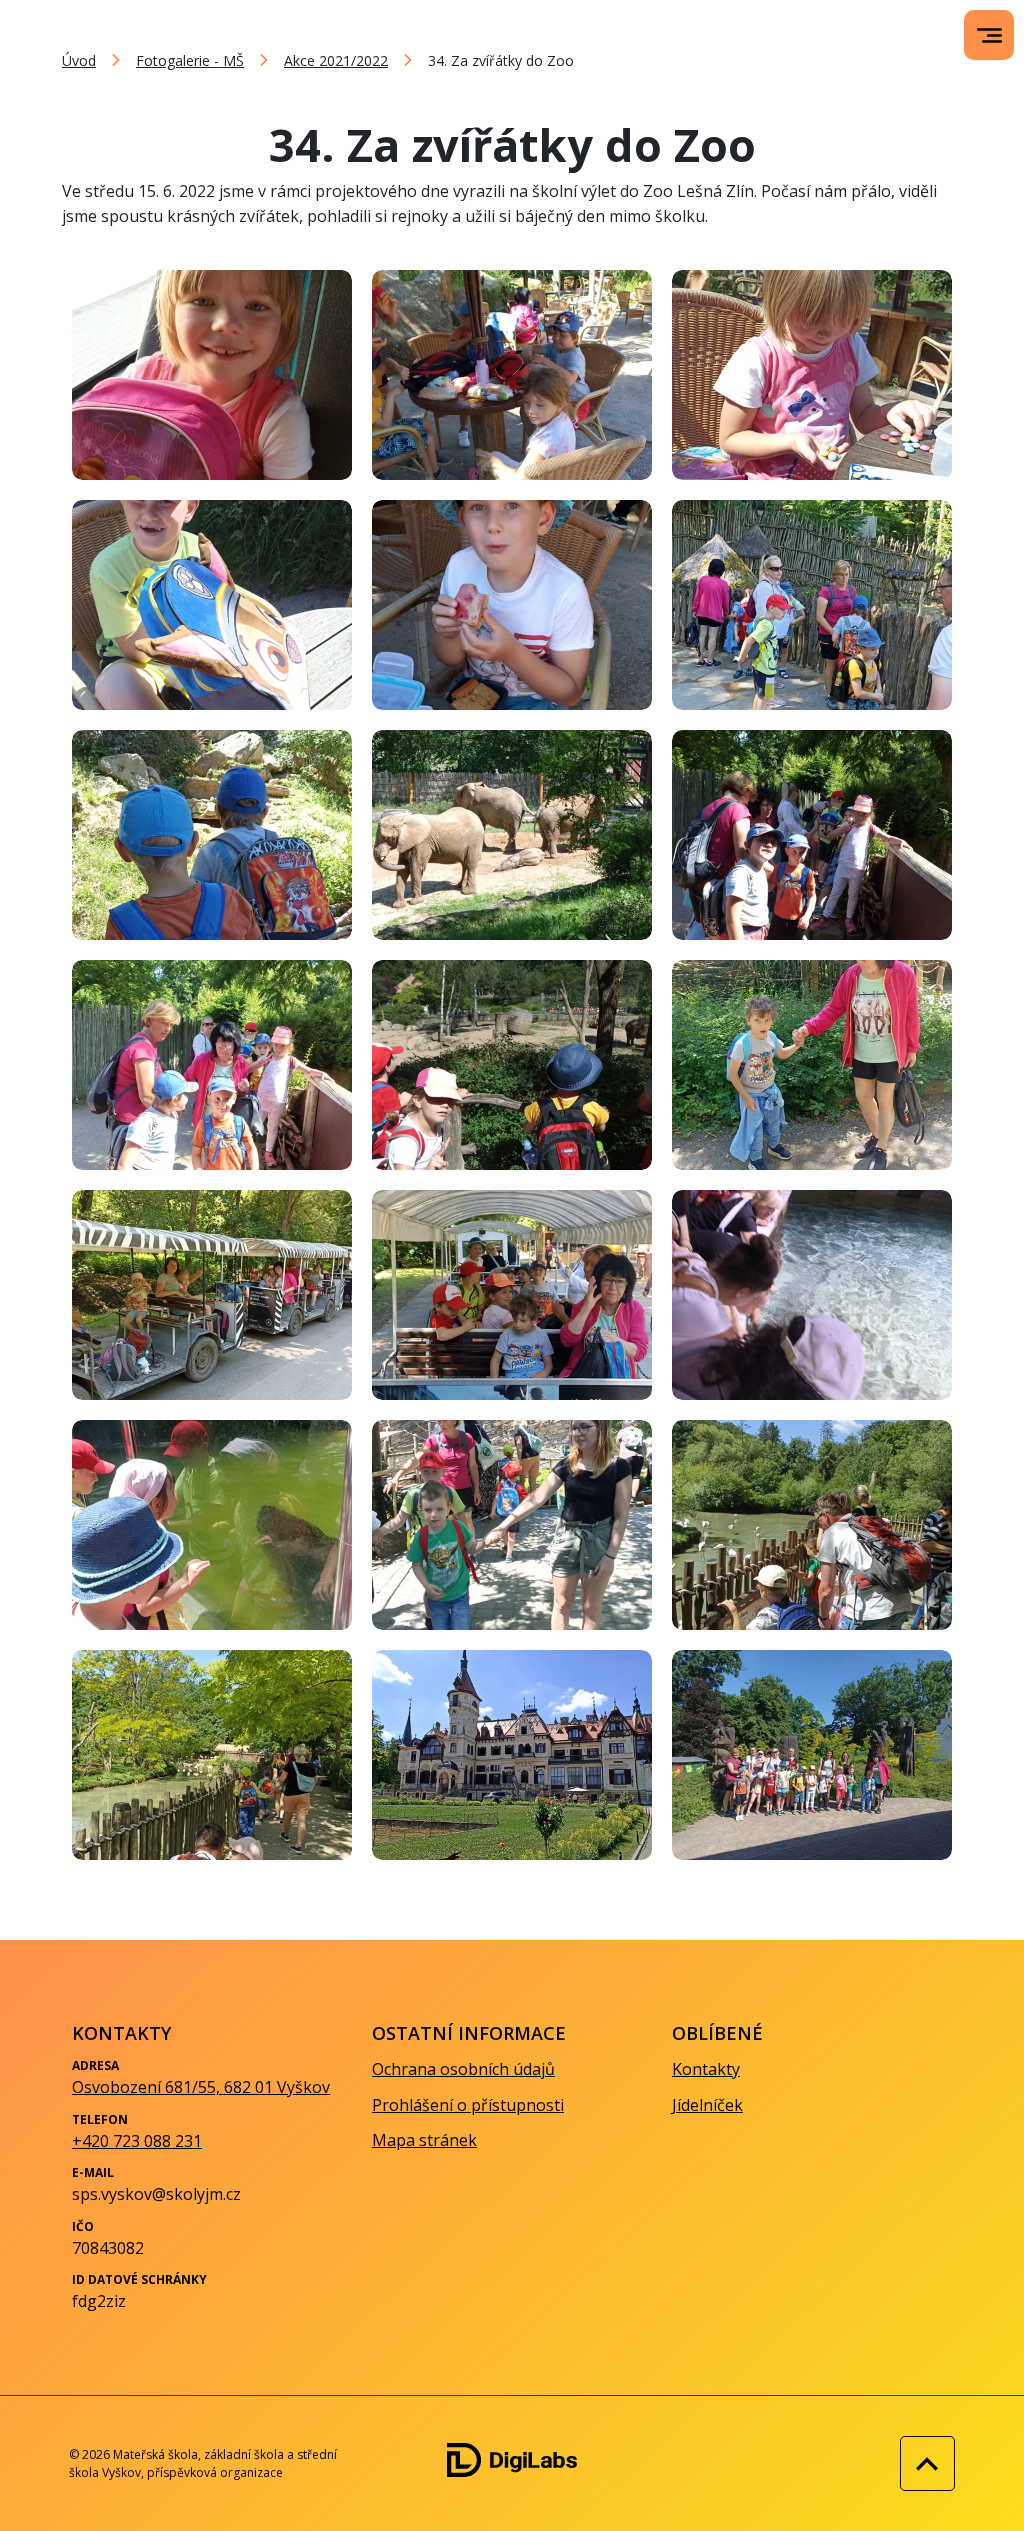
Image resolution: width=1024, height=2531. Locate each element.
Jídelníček (707, 2105)
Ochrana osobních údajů (463, 2069)
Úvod (79, 60)
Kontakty (706, 2069)
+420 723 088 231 (137, 2141)
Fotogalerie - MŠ (190, 60)
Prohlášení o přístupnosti (468, 2105)
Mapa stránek (424, 2140)
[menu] (989, 35)
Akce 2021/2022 (336, 60)
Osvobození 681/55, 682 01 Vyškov (201, 2087)
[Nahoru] (922, 2463)
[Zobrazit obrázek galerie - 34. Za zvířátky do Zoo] (212, 375)
